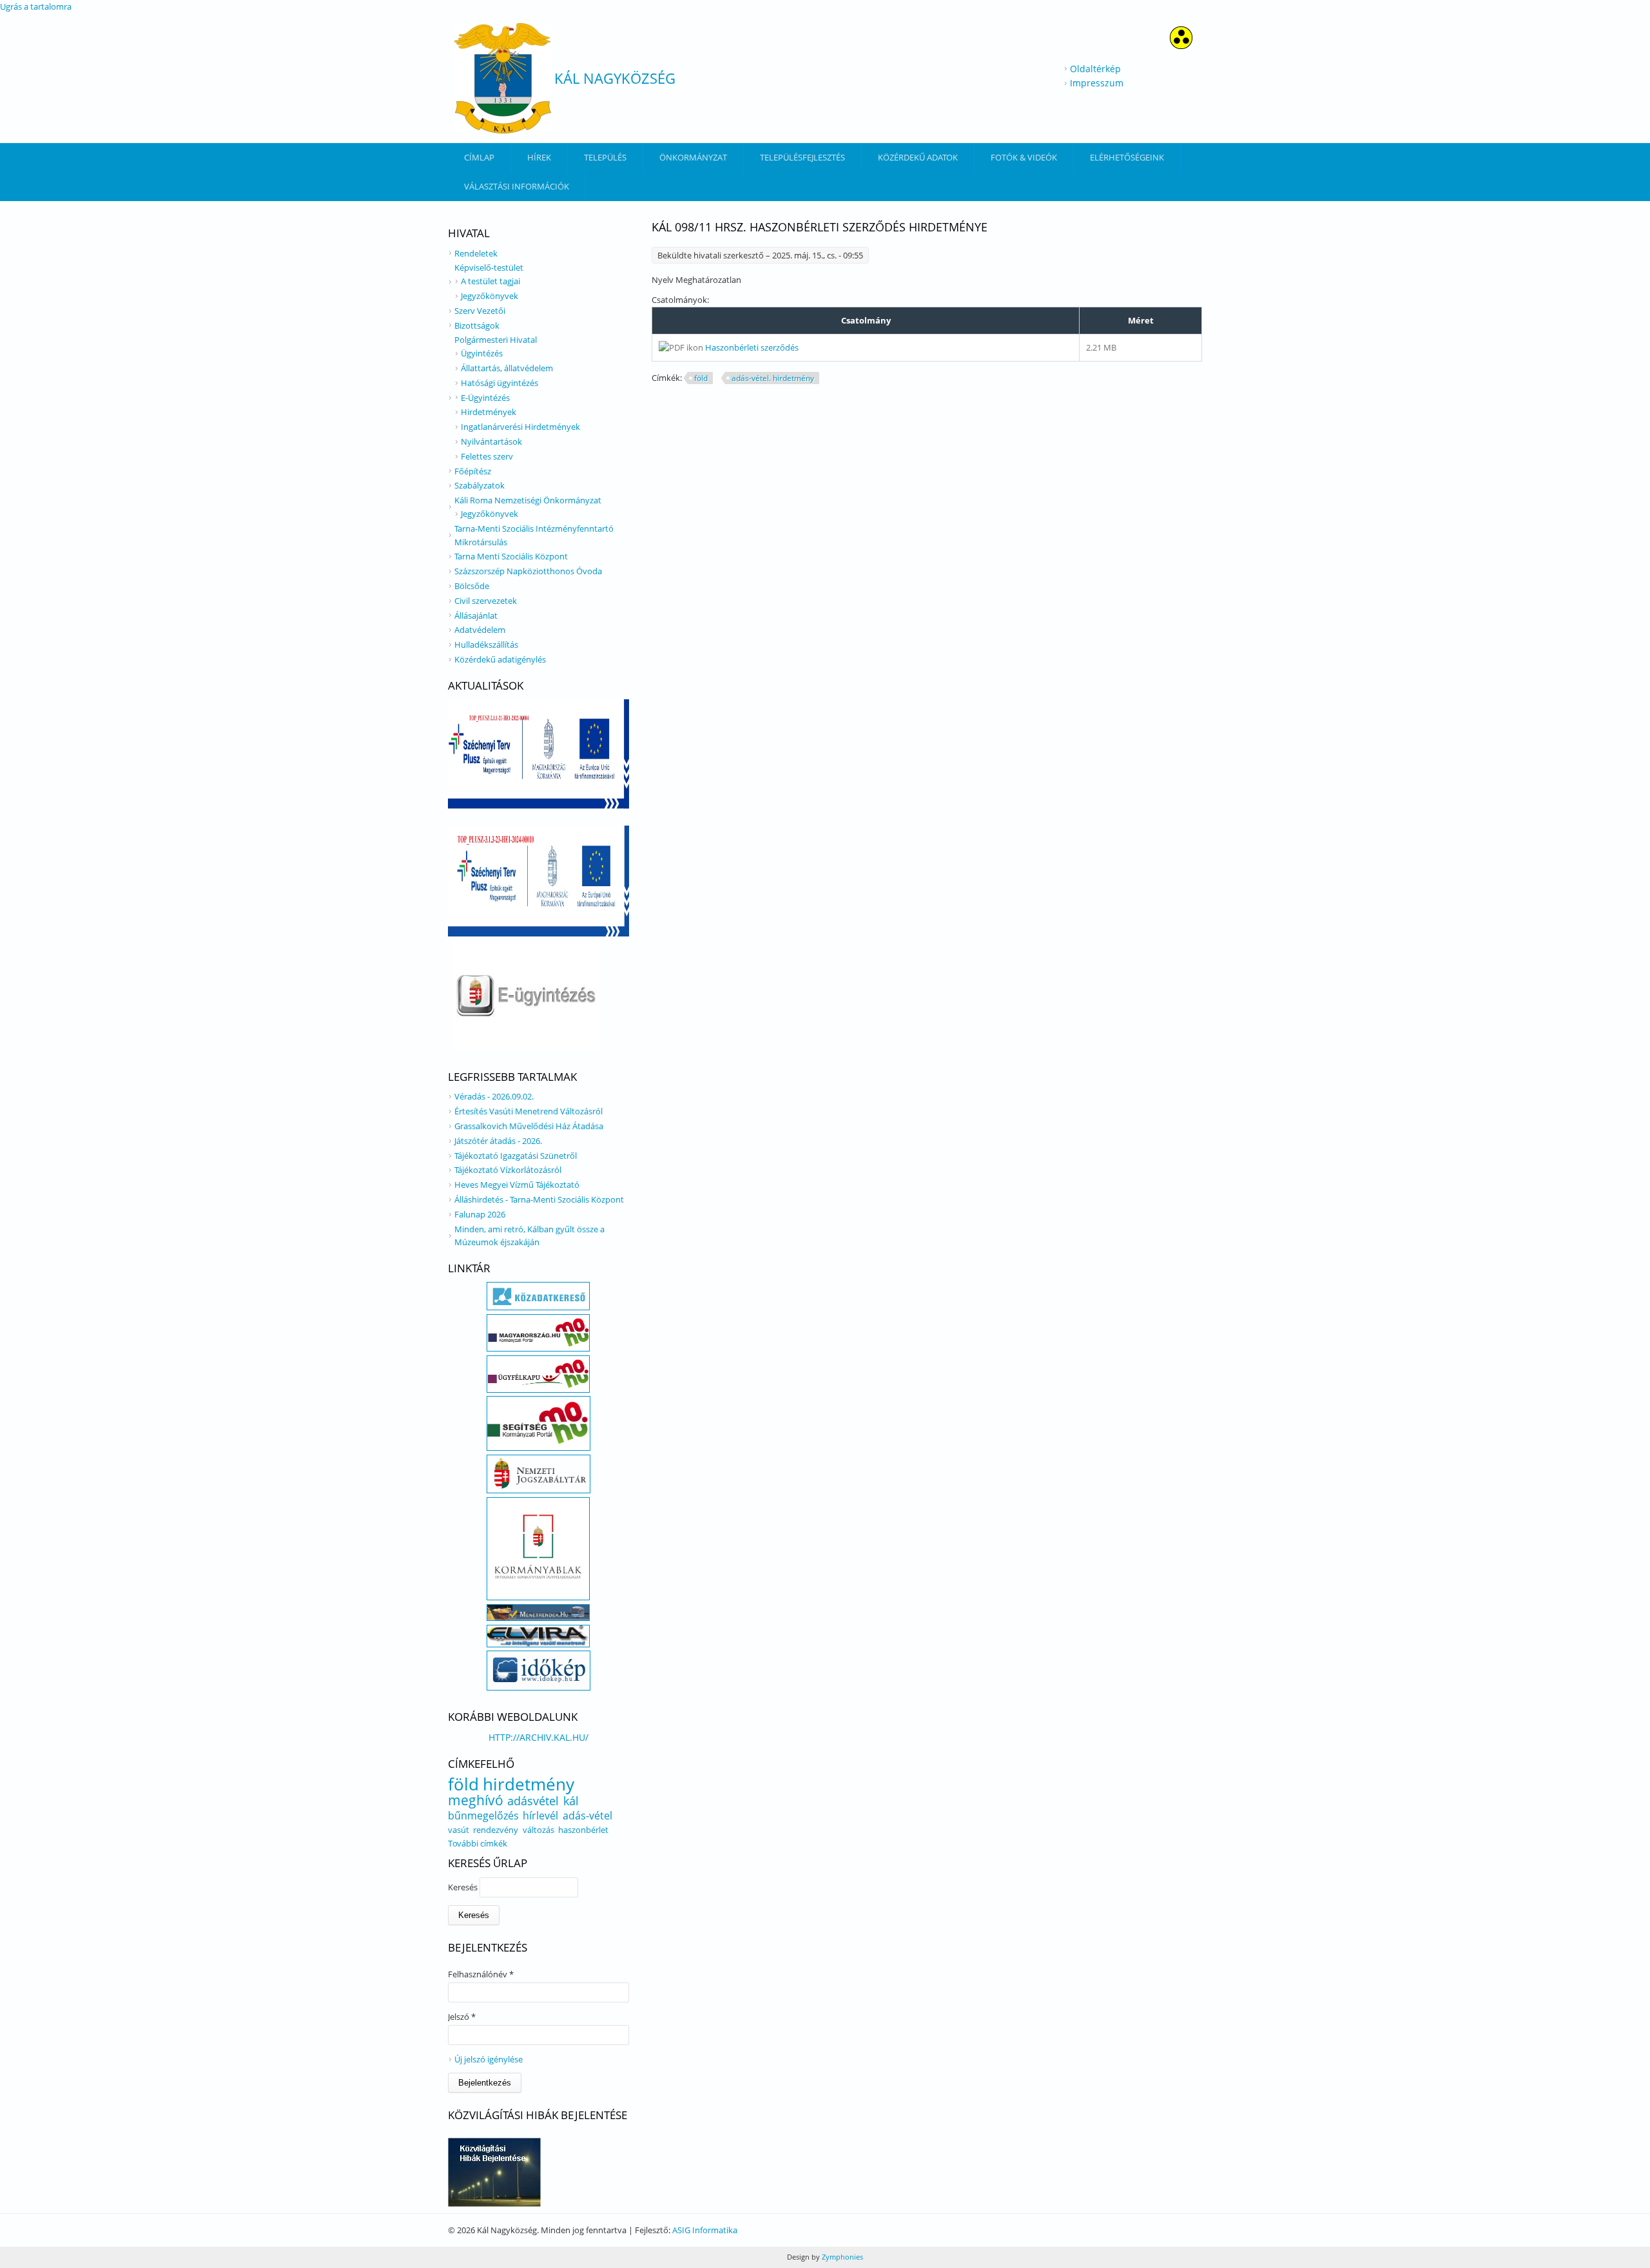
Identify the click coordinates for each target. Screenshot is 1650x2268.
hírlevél (540, 1816)
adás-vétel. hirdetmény (773, 378)
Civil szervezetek (486, 601)
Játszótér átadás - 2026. (498, 1141)
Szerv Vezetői (480, 311)
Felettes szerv (487, 456)
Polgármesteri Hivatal (496, 340)
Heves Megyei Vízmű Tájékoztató (517, 1185)
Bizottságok (477, 325)
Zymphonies (841, 2257)
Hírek (539, 157)
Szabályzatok (480, 485)
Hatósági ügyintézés (500, 383)
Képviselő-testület (489, 267)
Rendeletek (476, 253)
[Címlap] (503, 78)
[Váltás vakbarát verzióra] (1181, 45)
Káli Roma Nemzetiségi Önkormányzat (528, 500)
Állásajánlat (476, 615)
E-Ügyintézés (485, 398)
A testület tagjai (490, 281)
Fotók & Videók (1024, 157)
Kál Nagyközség (615, 78)
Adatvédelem (480, 630)
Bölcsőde (472, 586)
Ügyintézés (482, 353)
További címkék (478, 1843)
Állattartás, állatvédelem (507, 368)
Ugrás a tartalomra (36, 6)
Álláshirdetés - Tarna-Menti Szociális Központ (539, 1199)
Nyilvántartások (491, 441)
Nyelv (664, 280)
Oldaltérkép (1095, 69)
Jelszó (462, 2017)
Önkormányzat (693, 157)
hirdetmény (529, 1784)
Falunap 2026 (480, 1214)
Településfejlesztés (802, 157)
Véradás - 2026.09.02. (494, 1096)
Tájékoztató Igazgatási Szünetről (516, 1156)
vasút (459, 1830)
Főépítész (473, 471)
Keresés (464, 1887)
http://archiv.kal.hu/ (539, 1737)
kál (571, 1801)
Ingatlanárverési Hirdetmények (520, 427)
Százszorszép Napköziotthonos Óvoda (528, 571)
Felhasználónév (481, 1974)
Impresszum (1097, 83)
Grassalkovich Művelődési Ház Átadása (529, 1126)
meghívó (476, 1800)
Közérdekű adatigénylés (500, 659)
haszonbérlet (583, 1830)
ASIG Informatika (705, 2230)
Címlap (479, 157)
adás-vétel (587, 1816)
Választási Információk (517, 186)
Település (605, 157)
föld (701, 378)
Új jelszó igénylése (489, 2059)
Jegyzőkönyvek (490, 296)
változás (539, 1830)
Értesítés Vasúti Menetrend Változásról (529, 1111)
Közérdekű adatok (918, 157)
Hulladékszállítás (486, 645)
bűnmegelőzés (483, 1816)
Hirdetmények (489, 412)
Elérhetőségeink (1127, 157)
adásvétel (533, 1801)
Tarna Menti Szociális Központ (511, 556)
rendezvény (496, 1830)
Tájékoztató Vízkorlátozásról (508, 1170)
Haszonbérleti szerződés (752, 347)
